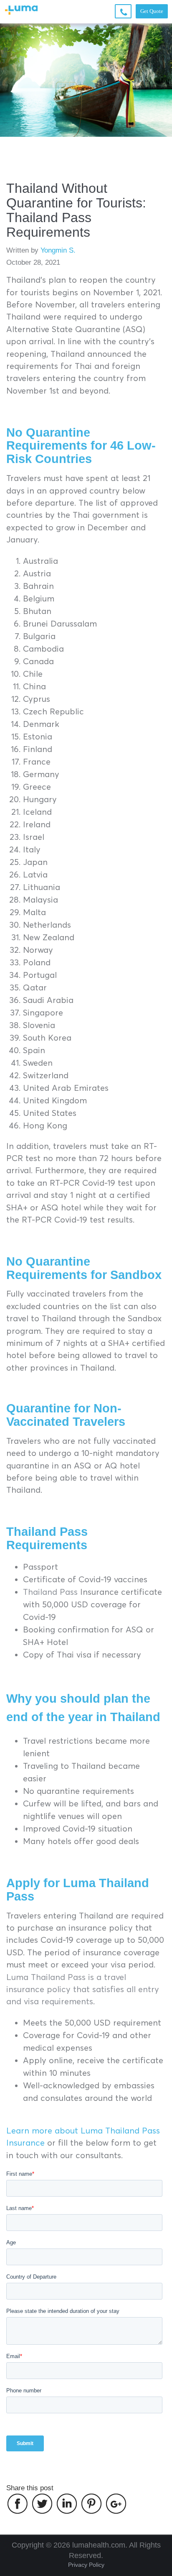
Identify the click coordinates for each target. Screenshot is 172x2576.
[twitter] (42, 2504)
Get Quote (152, 11)
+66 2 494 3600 (123, 18)
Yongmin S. (58, 250)
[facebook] (18, 2504)
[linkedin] (67, 2504)
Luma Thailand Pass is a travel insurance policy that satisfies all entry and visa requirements (83, 1989)
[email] (116, 2504)
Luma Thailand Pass (78, 1890)
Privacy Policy (86, 2565)
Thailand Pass (50, 1592)
